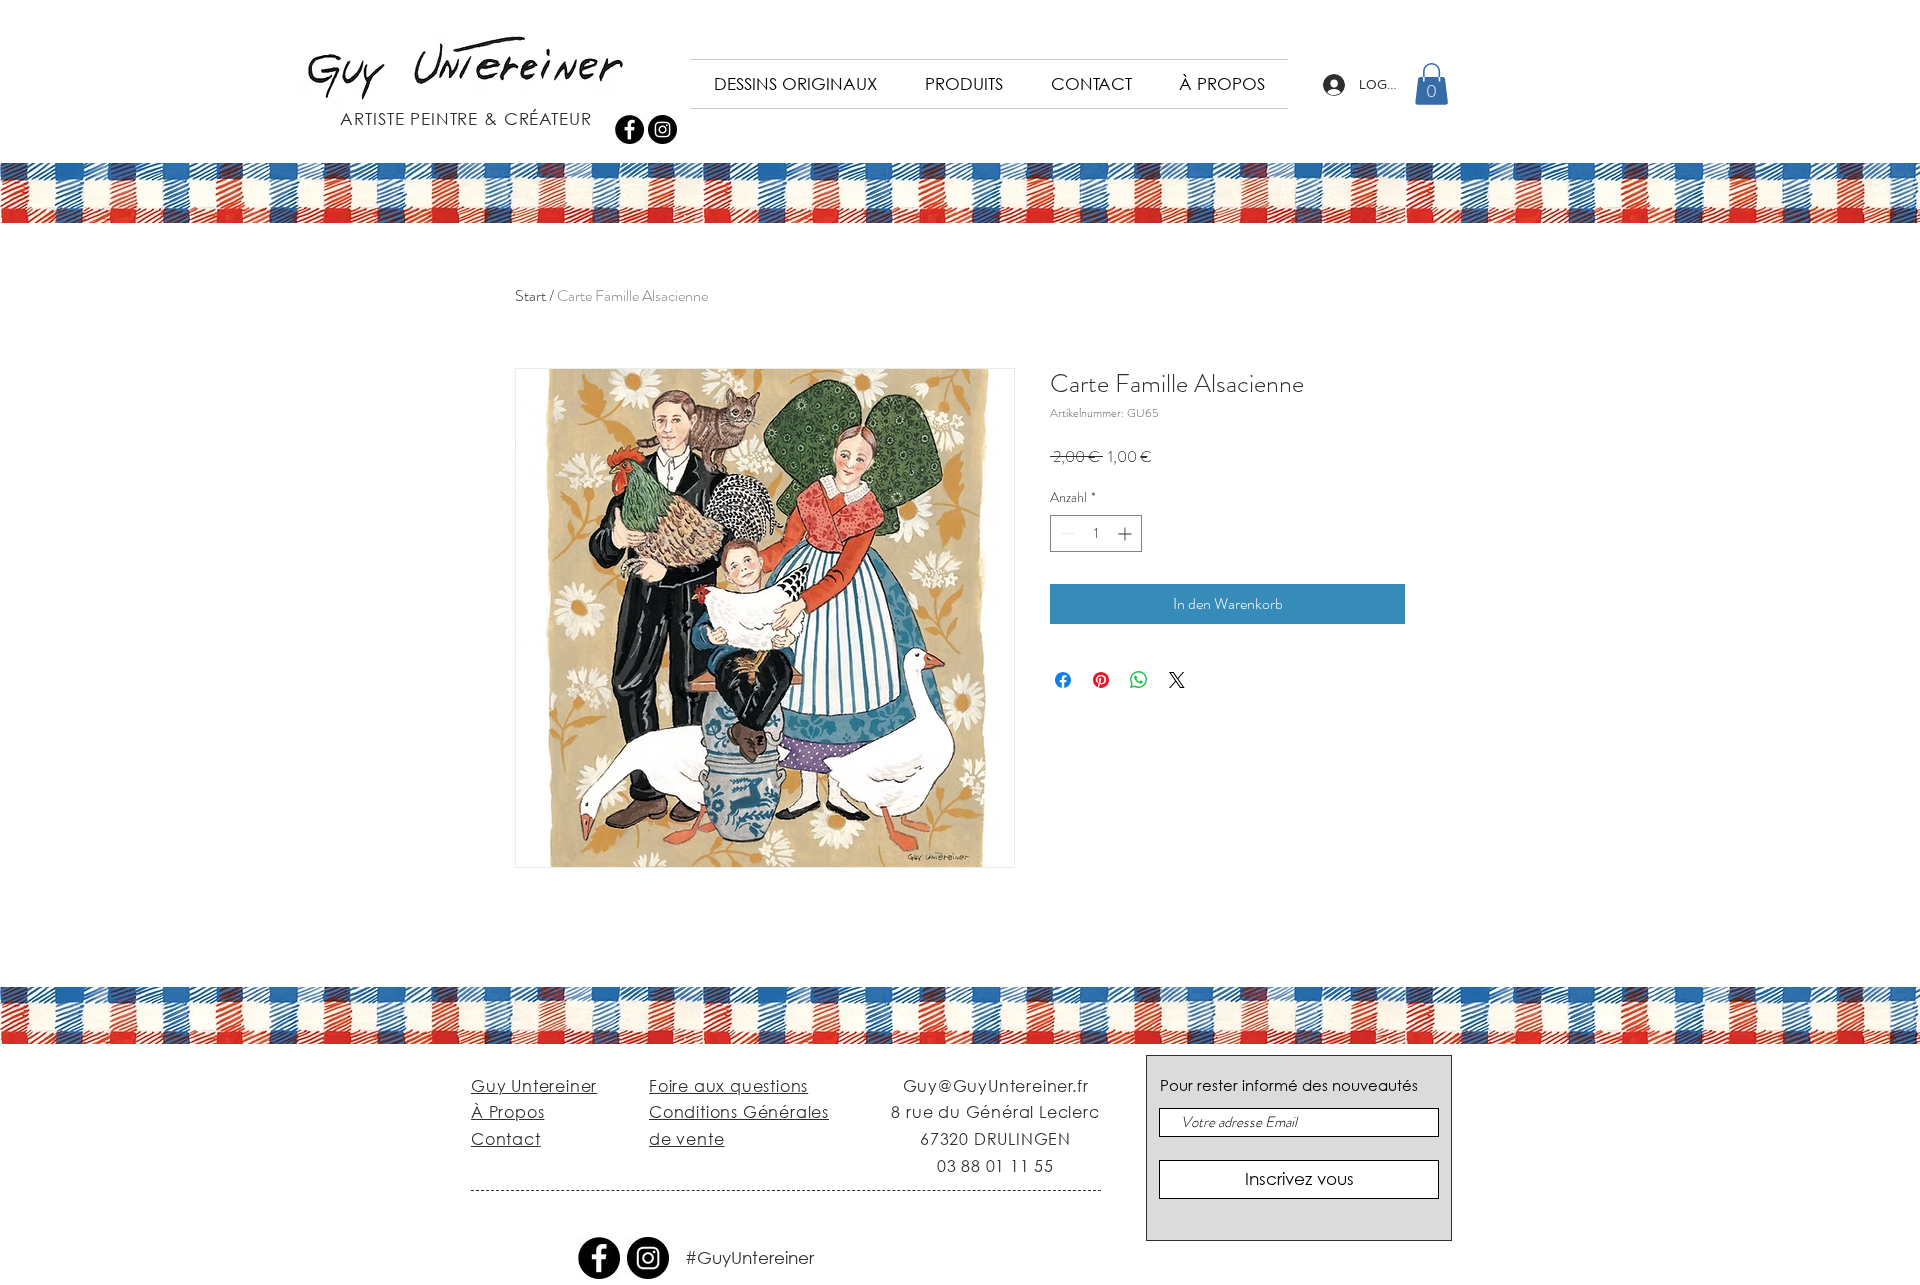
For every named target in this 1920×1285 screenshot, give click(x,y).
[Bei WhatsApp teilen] (1139, 680)
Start (530, 295)
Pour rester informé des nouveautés (1289, 1085)
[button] (1431, 84)
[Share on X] (1177, 680)
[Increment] (1126, 533)
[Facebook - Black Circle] (629, 129)
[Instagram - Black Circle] (662, 129)
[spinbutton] (1096, 533)
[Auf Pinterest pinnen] (1101, 680)
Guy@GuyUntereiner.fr (996, 1085)
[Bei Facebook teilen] (1063, 680)
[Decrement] (1065, 533)
